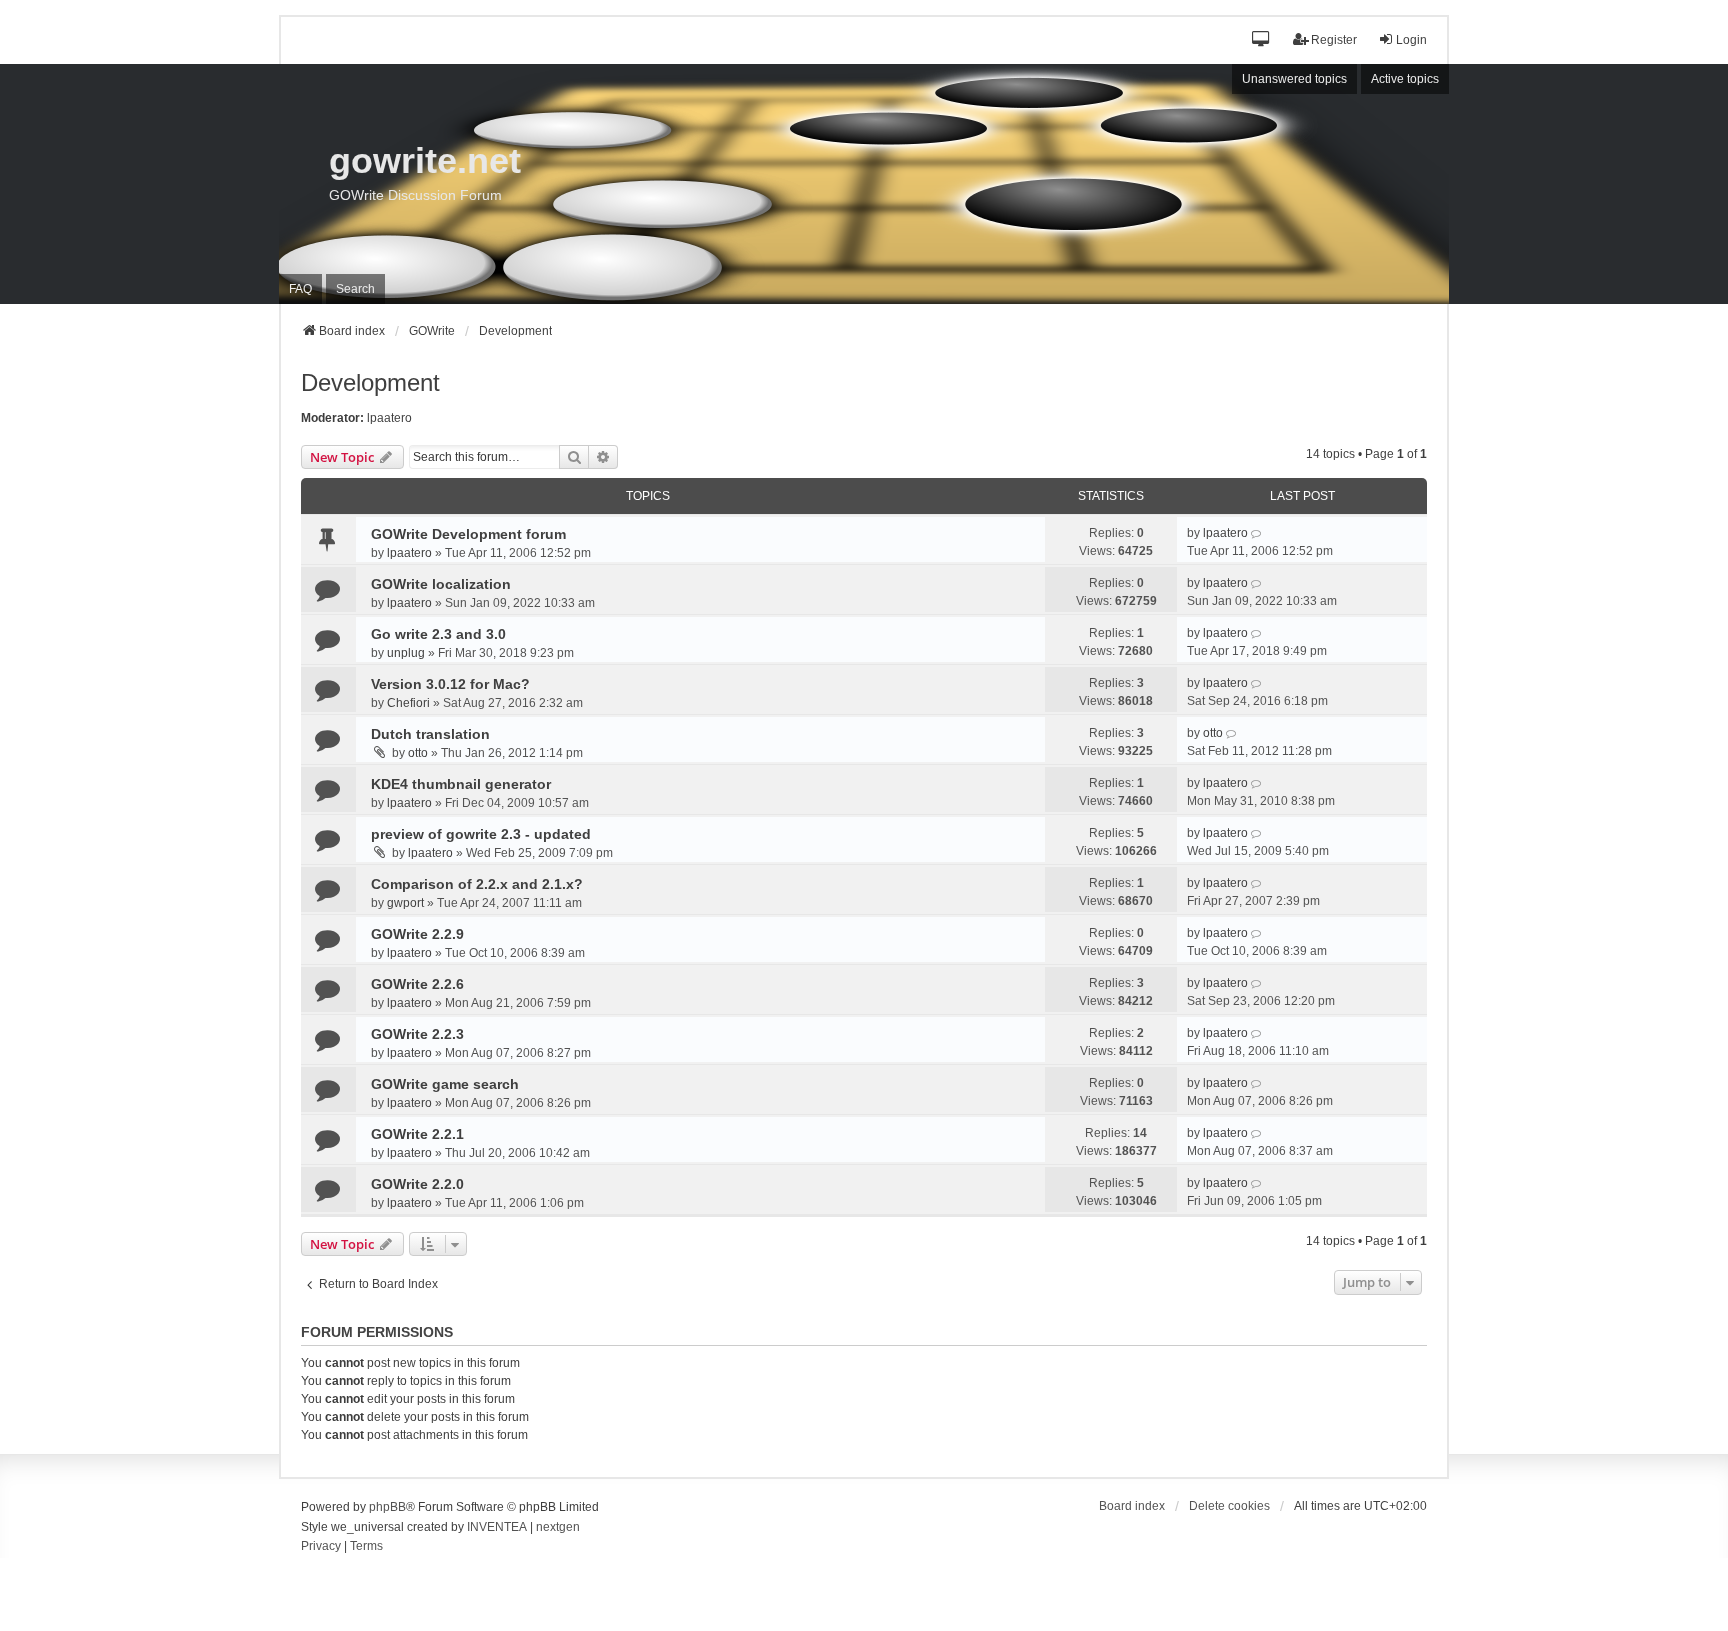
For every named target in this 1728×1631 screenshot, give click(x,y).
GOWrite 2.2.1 (417, 1134)
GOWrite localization (441, 584)
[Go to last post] (1257, 533)
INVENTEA (497, 1527)
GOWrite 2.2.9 (417, 934)
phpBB (387, 1507)
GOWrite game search (445, 1084)
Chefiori (408, 703)
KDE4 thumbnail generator (461, 784)
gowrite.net (425, 160)
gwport (405, 903)
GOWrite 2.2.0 (417, 1184)
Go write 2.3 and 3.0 (438, 634)
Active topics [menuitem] (1405, 79)
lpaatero (389, 418)
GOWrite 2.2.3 (417, 1034)
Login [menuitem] (1411, 40)
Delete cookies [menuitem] (1229, 1506)
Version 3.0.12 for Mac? (450, 684)
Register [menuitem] (1334, 40)
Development (370, 382)
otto (418, 753)
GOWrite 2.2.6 (417, 984)
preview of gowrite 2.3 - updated (481, 834)
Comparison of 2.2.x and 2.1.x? (477, 884)
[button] (1261, 40)
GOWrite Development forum (468, 534)
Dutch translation (430, 734)
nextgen (558, 1527)
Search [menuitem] (355, 289)
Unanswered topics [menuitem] (1294, 79)
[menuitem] (321, 1547)
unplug (406, 653)
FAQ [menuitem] (300, 289)
